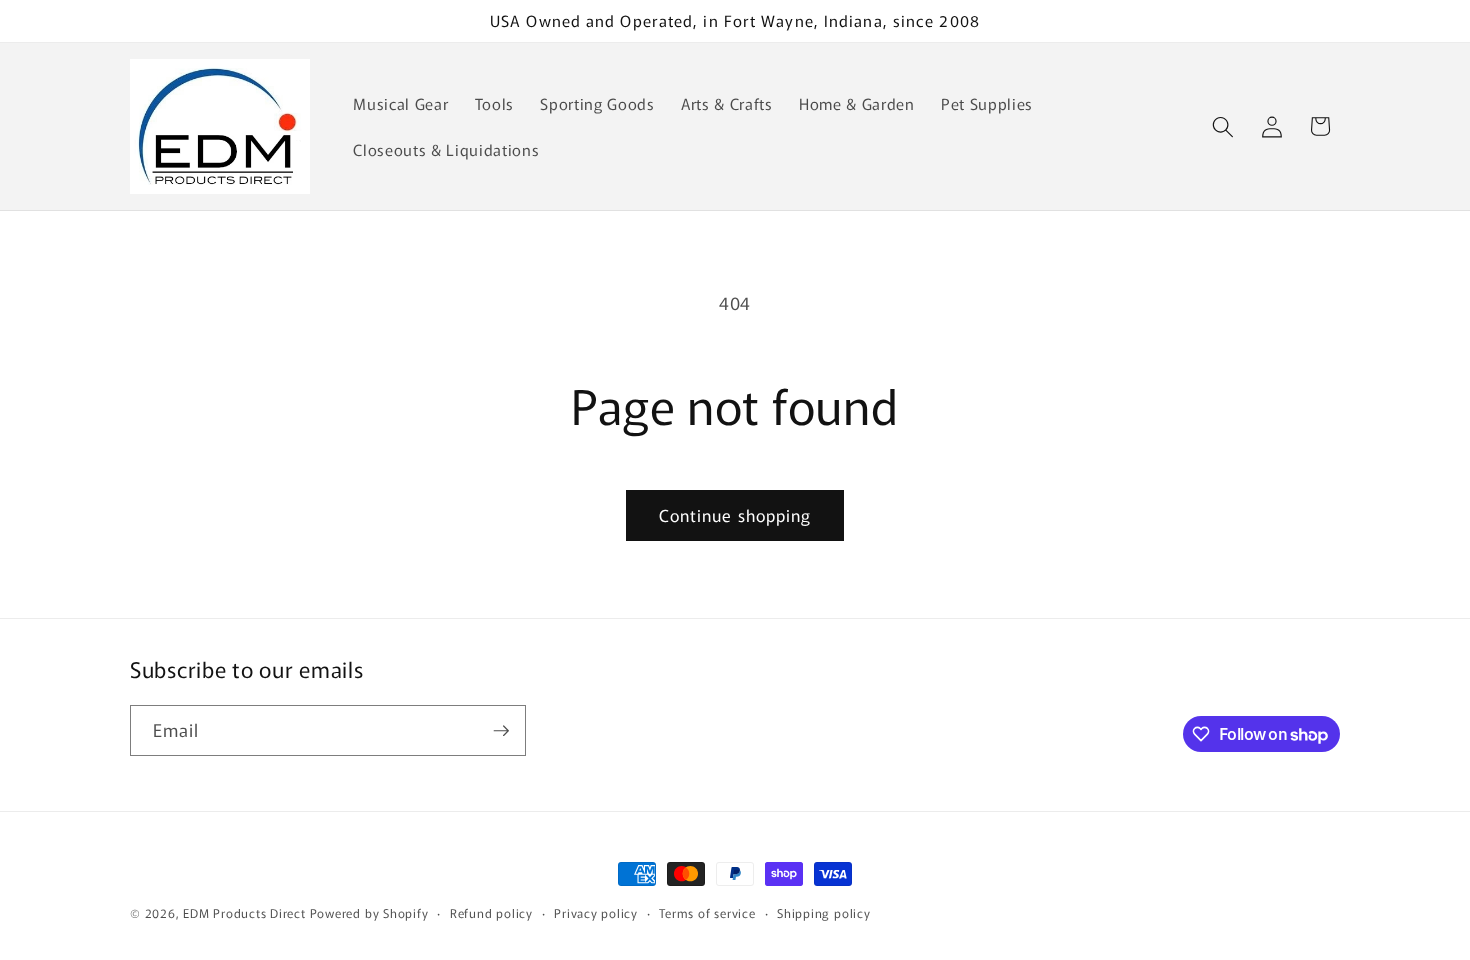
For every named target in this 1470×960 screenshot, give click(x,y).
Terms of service (707, 912)
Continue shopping (735, 515)
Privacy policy (596, 912)
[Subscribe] (501, 731)
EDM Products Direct (244, 912)
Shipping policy (824, 912)
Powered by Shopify (369, 912)
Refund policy (491, 912)
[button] (1223, 126)
